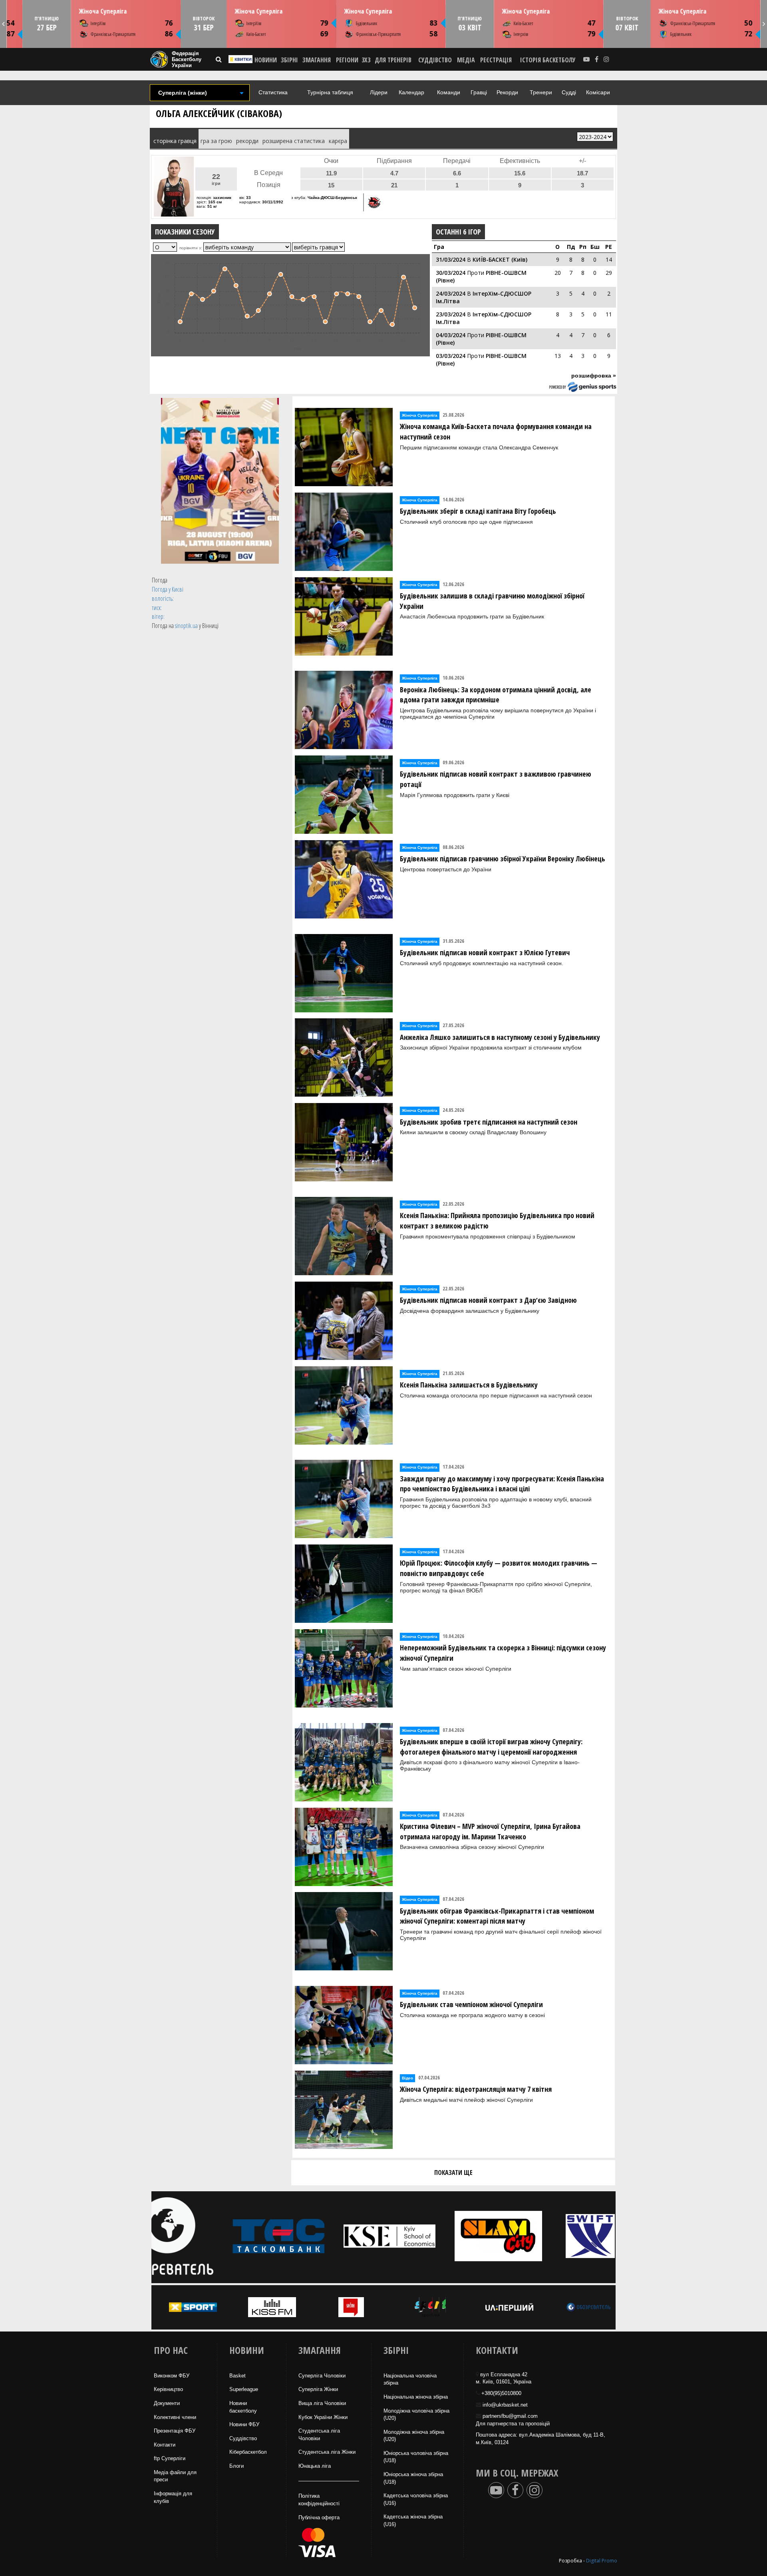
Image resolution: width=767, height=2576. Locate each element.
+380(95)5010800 (501, 2393)
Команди (449, 92)
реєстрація (496, 60)
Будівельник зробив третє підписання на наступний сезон (489, 1122)
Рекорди (507, 92)
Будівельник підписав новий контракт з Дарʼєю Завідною (488, 1300)
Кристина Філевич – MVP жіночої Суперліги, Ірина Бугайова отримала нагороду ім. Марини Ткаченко (490, 1831)
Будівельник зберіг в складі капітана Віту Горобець (478, 511)
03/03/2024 (451, 356)
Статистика (273, 92)
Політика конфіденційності (319, 2500)
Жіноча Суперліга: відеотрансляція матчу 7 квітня (476, 2089)
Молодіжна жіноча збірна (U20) (414, 2436)
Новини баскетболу (243, 2407)
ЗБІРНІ (289, 60)
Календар (411, 92)
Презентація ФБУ (175, 2431)
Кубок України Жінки (323, 2417)
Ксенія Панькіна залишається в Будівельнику (469, 1385)
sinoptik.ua (186, 626)
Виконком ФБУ (172, 2376)
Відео (407, 2078)
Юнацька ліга (315, 2466)
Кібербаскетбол (248, 2452)
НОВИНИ (266, 60)
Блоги (236, 2466)
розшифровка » (594, 376)
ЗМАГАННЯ (317, 60)
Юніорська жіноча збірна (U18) (413, 2478)
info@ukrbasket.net (505, 2405)
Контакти (165, 2445)
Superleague (244, 2389)
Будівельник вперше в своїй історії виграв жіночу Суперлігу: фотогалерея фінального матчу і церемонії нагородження (491, 1747)
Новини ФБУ (244, 2424)
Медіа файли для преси (175, 2476)
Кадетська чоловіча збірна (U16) (416, 2499)
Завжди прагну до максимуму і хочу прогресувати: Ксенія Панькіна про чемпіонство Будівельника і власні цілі (502, 1484)
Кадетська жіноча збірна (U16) (413, 2520)
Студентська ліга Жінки (327, 2452)
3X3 (366, 60)
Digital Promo (602, 2561)
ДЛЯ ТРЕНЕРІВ (393, 60)
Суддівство (243, 2438)
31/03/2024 (451, 259)
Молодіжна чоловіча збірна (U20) (416, 2415)
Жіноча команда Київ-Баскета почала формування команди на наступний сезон (496, 431)
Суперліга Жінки (318, 2389)
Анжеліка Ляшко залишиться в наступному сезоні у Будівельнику (500, 1037)
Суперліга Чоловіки (322, 2376)
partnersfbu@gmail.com (510, 2416)
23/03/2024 (451, 314)
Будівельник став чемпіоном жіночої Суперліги (471, 2004)
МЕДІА (466, 60)
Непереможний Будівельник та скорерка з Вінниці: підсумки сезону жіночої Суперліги (503, 1653)
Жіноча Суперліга (103, 11)
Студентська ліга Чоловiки (319, 2435)
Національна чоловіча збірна (410, 2379)
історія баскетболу (548, 60)
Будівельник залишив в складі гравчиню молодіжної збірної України (492, 601)
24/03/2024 (451, 293)
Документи (167, 2403)
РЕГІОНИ (347, 60)
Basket (237, 2376)
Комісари (598, 92)
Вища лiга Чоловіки (322, 2403)
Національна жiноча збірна (416, 2397)
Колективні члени (175, 2417)
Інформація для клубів (173, 2497)
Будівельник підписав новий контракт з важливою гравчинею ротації (496, 779)
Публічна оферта (319, 2517)
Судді (569, 92)
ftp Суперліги (170, 2458)
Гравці (479, 92)
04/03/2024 (451, 335)
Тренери (541, 92)
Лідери (379, 92)
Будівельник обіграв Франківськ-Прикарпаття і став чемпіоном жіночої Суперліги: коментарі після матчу (497, 1916)
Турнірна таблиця (330, 92)
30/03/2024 (451, 273)
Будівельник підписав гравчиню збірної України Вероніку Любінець (503, 859)
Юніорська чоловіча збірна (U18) (416, 2457)
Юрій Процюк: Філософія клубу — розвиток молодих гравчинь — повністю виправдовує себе (499, 1568)
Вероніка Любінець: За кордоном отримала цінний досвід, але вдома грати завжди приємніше (496, 695)
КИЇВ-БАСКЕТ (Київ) (500, 259)
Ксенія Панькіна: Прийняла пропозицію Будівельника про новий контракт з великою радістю (497, 1220)
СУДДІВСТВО (435, 60)
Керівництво (168, 2389)
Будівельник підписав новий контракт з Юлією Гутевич (485, 952)
